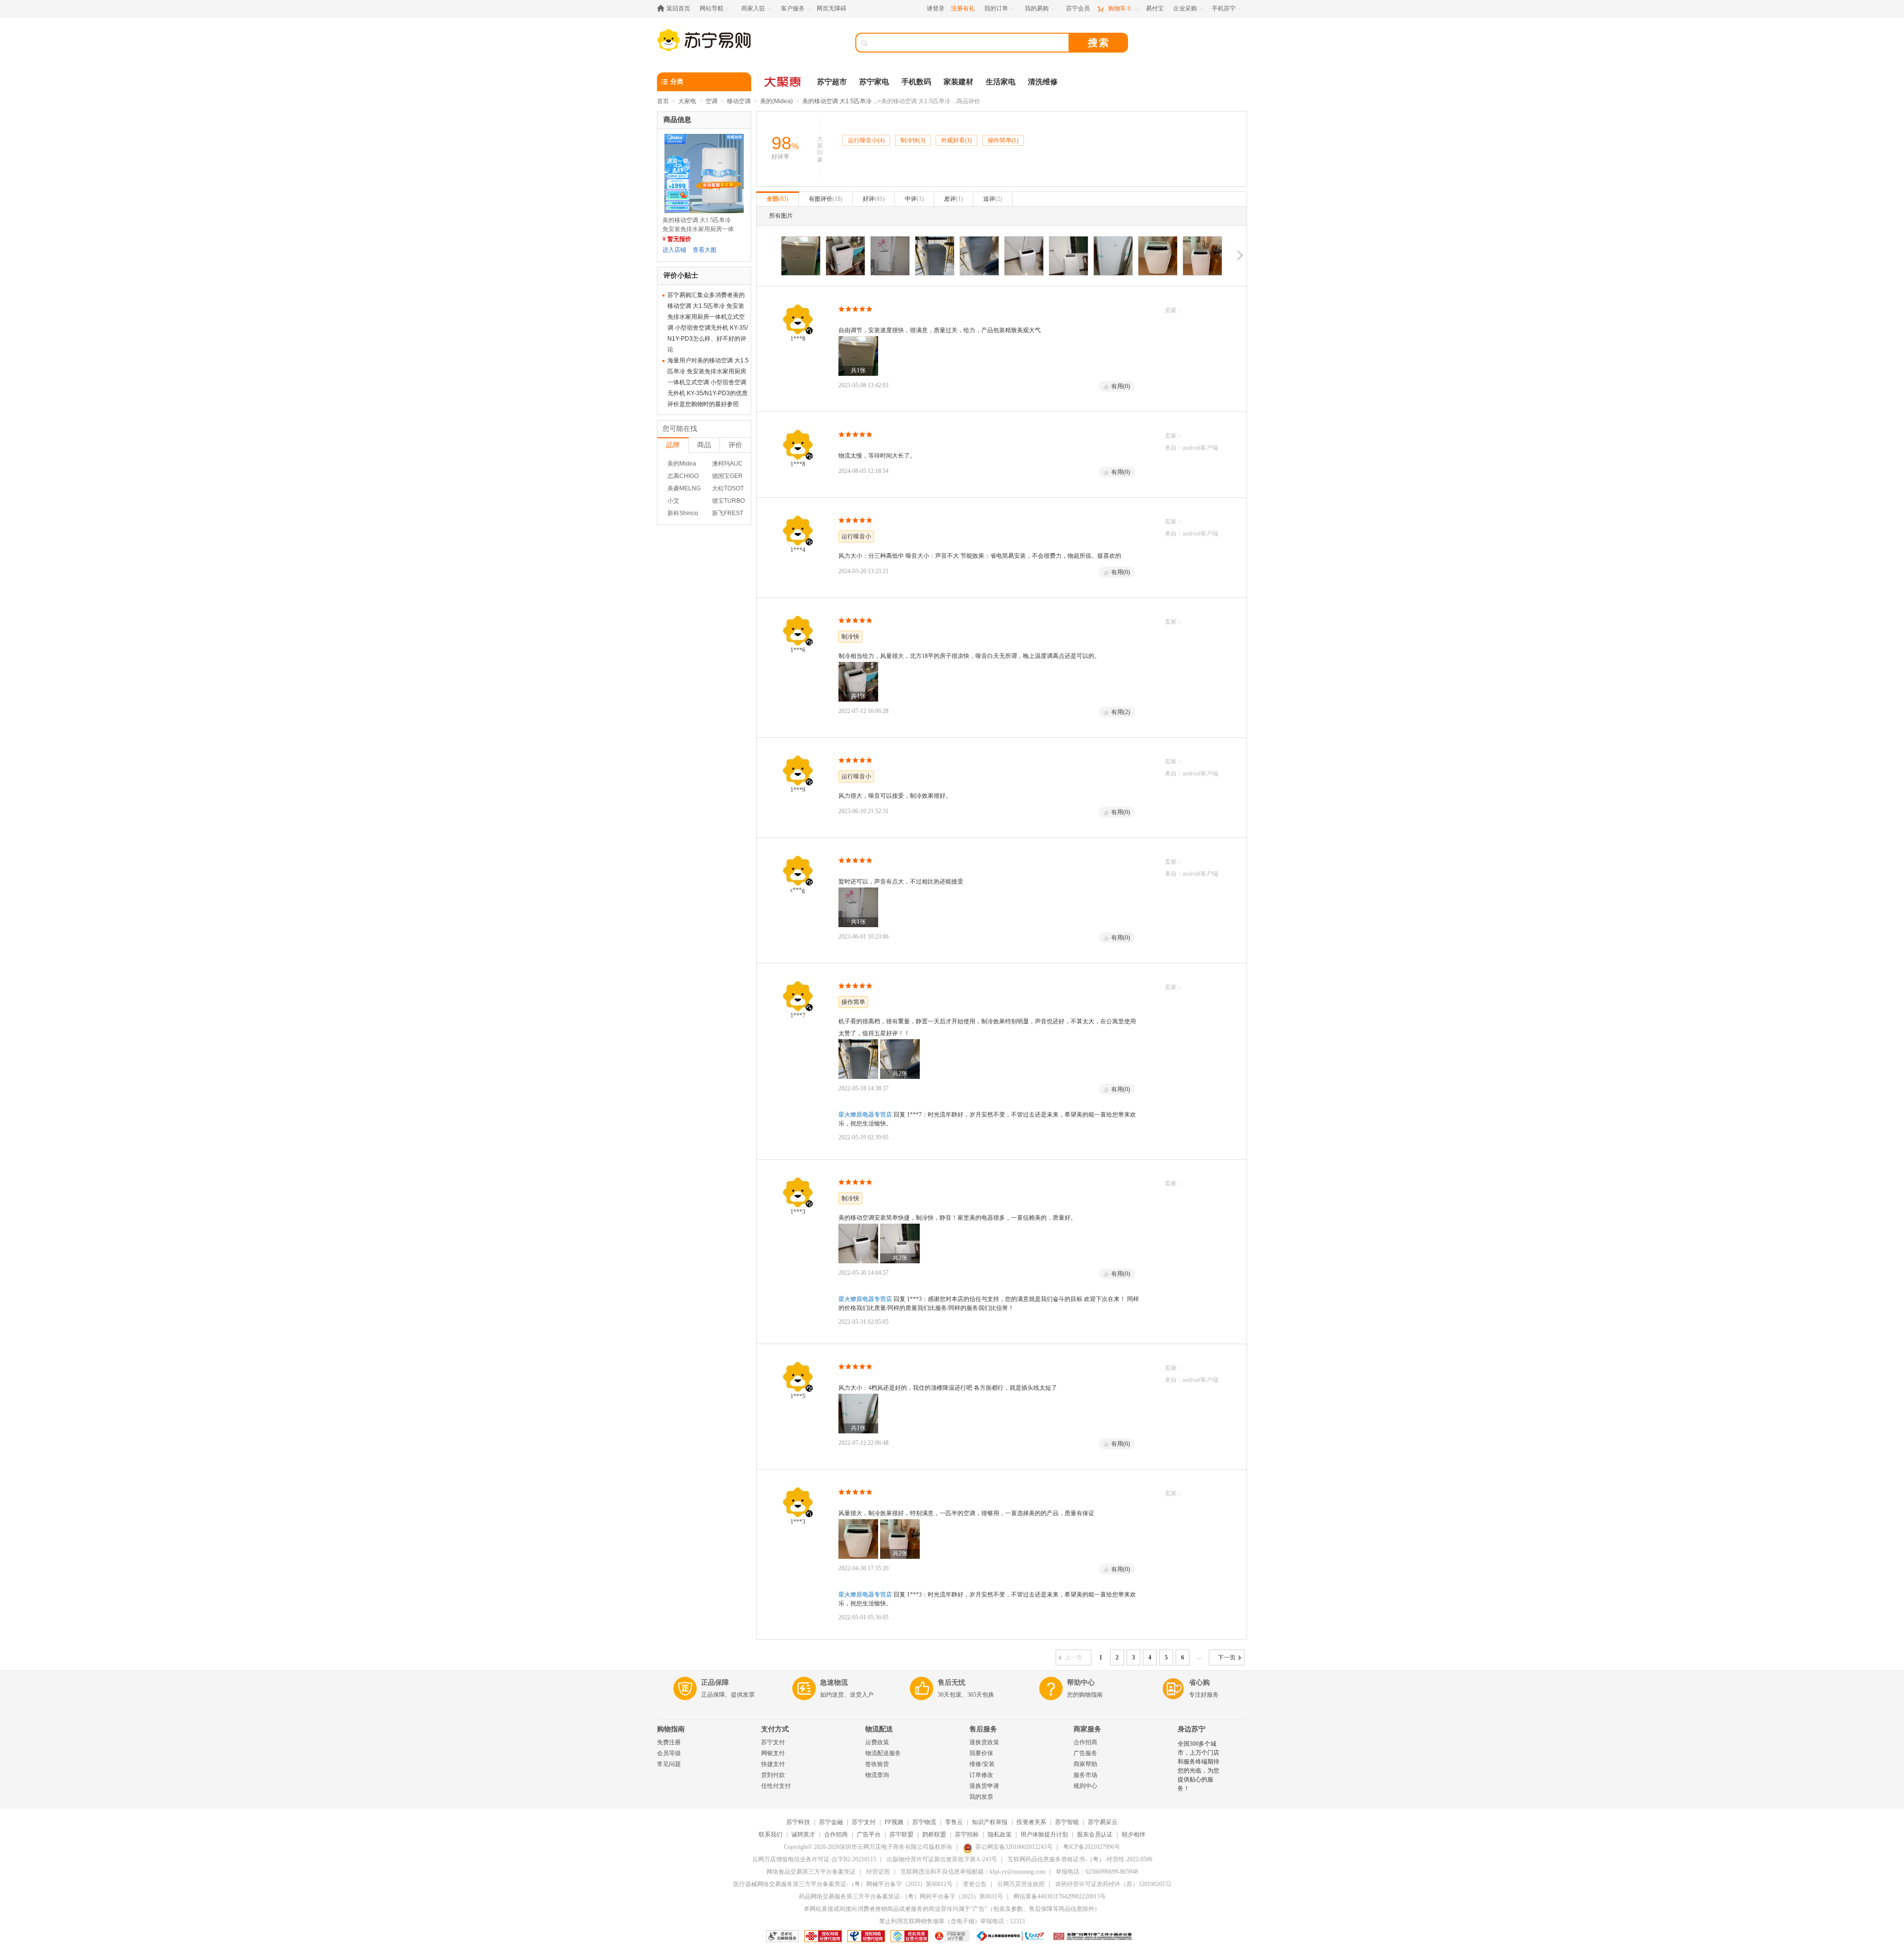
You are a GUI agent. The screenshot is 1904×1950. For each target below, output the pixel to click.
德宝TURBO (728, 501)
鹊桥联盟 (934, 1834)
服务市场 (1085, 1775)
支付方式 (775, 1729)
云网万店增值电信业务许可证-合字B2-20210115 (814, 1859)
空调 (712, 101)
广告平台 (869, 1834)
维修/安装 (982, 1764)
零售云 (954, 1822)
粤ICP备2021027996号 (1092, 1847)
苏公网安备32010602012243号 (1014, 1847)
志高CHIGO (683, 476)
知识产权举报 (990, 1822)
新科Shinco (683, 513)
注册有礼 (963, 8)
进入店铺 (674, 250)
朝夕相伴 (1133, 1834)
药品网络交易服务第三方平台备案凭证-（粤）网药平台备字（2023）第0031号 (901, 1896)
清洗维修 (1043, 82)
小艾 (673, 501)
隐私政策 (1000, 1834)
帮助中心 (1081, 1683)
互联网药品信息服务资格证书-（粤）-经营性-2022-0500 (1080, 1859)
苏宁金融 (831, 1822)
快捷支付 (773, 1764)
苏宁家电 (874, 82)
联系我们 (771, 1834)
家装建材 (958, 82)
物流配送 (879, 1729)
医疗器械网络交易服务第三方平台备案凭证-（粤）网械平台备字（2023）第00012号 (843, 1884)
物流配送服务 (883, 1753)
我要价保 (981, 1753)
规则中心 (1085, 1786)
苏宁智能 (1067, 1822)
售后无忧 (952, 1683)
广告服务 (1085, 1753)
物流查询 (877, 1775)
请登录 (936, 8)
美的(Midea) (776, 101)
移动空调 (739, 101)
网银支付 (773, 1753)
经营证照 (878, 1872)
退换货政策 (984, 1742)
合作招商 (1085, 1742)
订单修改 (981, 1775)
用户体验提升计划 (1044, 1834)
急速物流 (834, 1683)
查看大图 (705, 250)
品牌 (673, 445)
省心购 (1199, 1683)
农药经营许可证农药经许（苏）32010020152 (1113, 1884)
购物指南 (671, 1729)
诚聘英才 (803, 1834)
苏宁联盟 (901, 1834)
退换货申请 (984, 1786)
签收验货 (877, 1764)
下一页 (1227, 1657)
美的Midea (682, 464)
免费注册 (669, 1742)
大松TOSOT (728, 488)
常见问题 (669, 1764)
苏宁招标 (967, 1834)
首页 (663, 101)
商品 (704, 445)
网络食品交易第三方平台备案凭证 (811, 1872)
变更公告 (975, 1884)
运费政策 (877, 1742)
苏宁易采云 (1103, 1822)
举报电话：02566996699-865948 (1097, 1872)
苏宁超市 (832, 82)
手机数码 (916, 82)
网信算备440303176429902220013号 (1060, 1896)
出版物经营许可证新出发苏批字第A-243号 (942, 1859)
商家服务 (1087, 1729)
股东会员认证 (1095, 1834)
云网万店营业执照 (1021, 1884)
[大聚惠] (783, 82)
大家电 (687, 101)
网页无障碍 (832, 8)
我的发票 (981, 1797)
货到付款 (773, 1775)
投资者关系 (1031, 1822)
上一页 (1073, 1657)
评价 (735, 445)
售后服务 (983, 1729)
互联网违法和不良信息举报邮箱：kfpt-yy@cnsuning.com (973, 1872)
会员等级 (669, 1753)
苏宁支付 (773, 1742)
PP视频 (894, 1822)
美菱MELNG (684, 488)
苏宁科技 (798, 1822)
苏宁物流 (924, 1822)
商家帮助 (1085, 1764)
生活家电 (1001, 82)
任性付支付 (776, 1786)
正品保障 (715, 1683)
